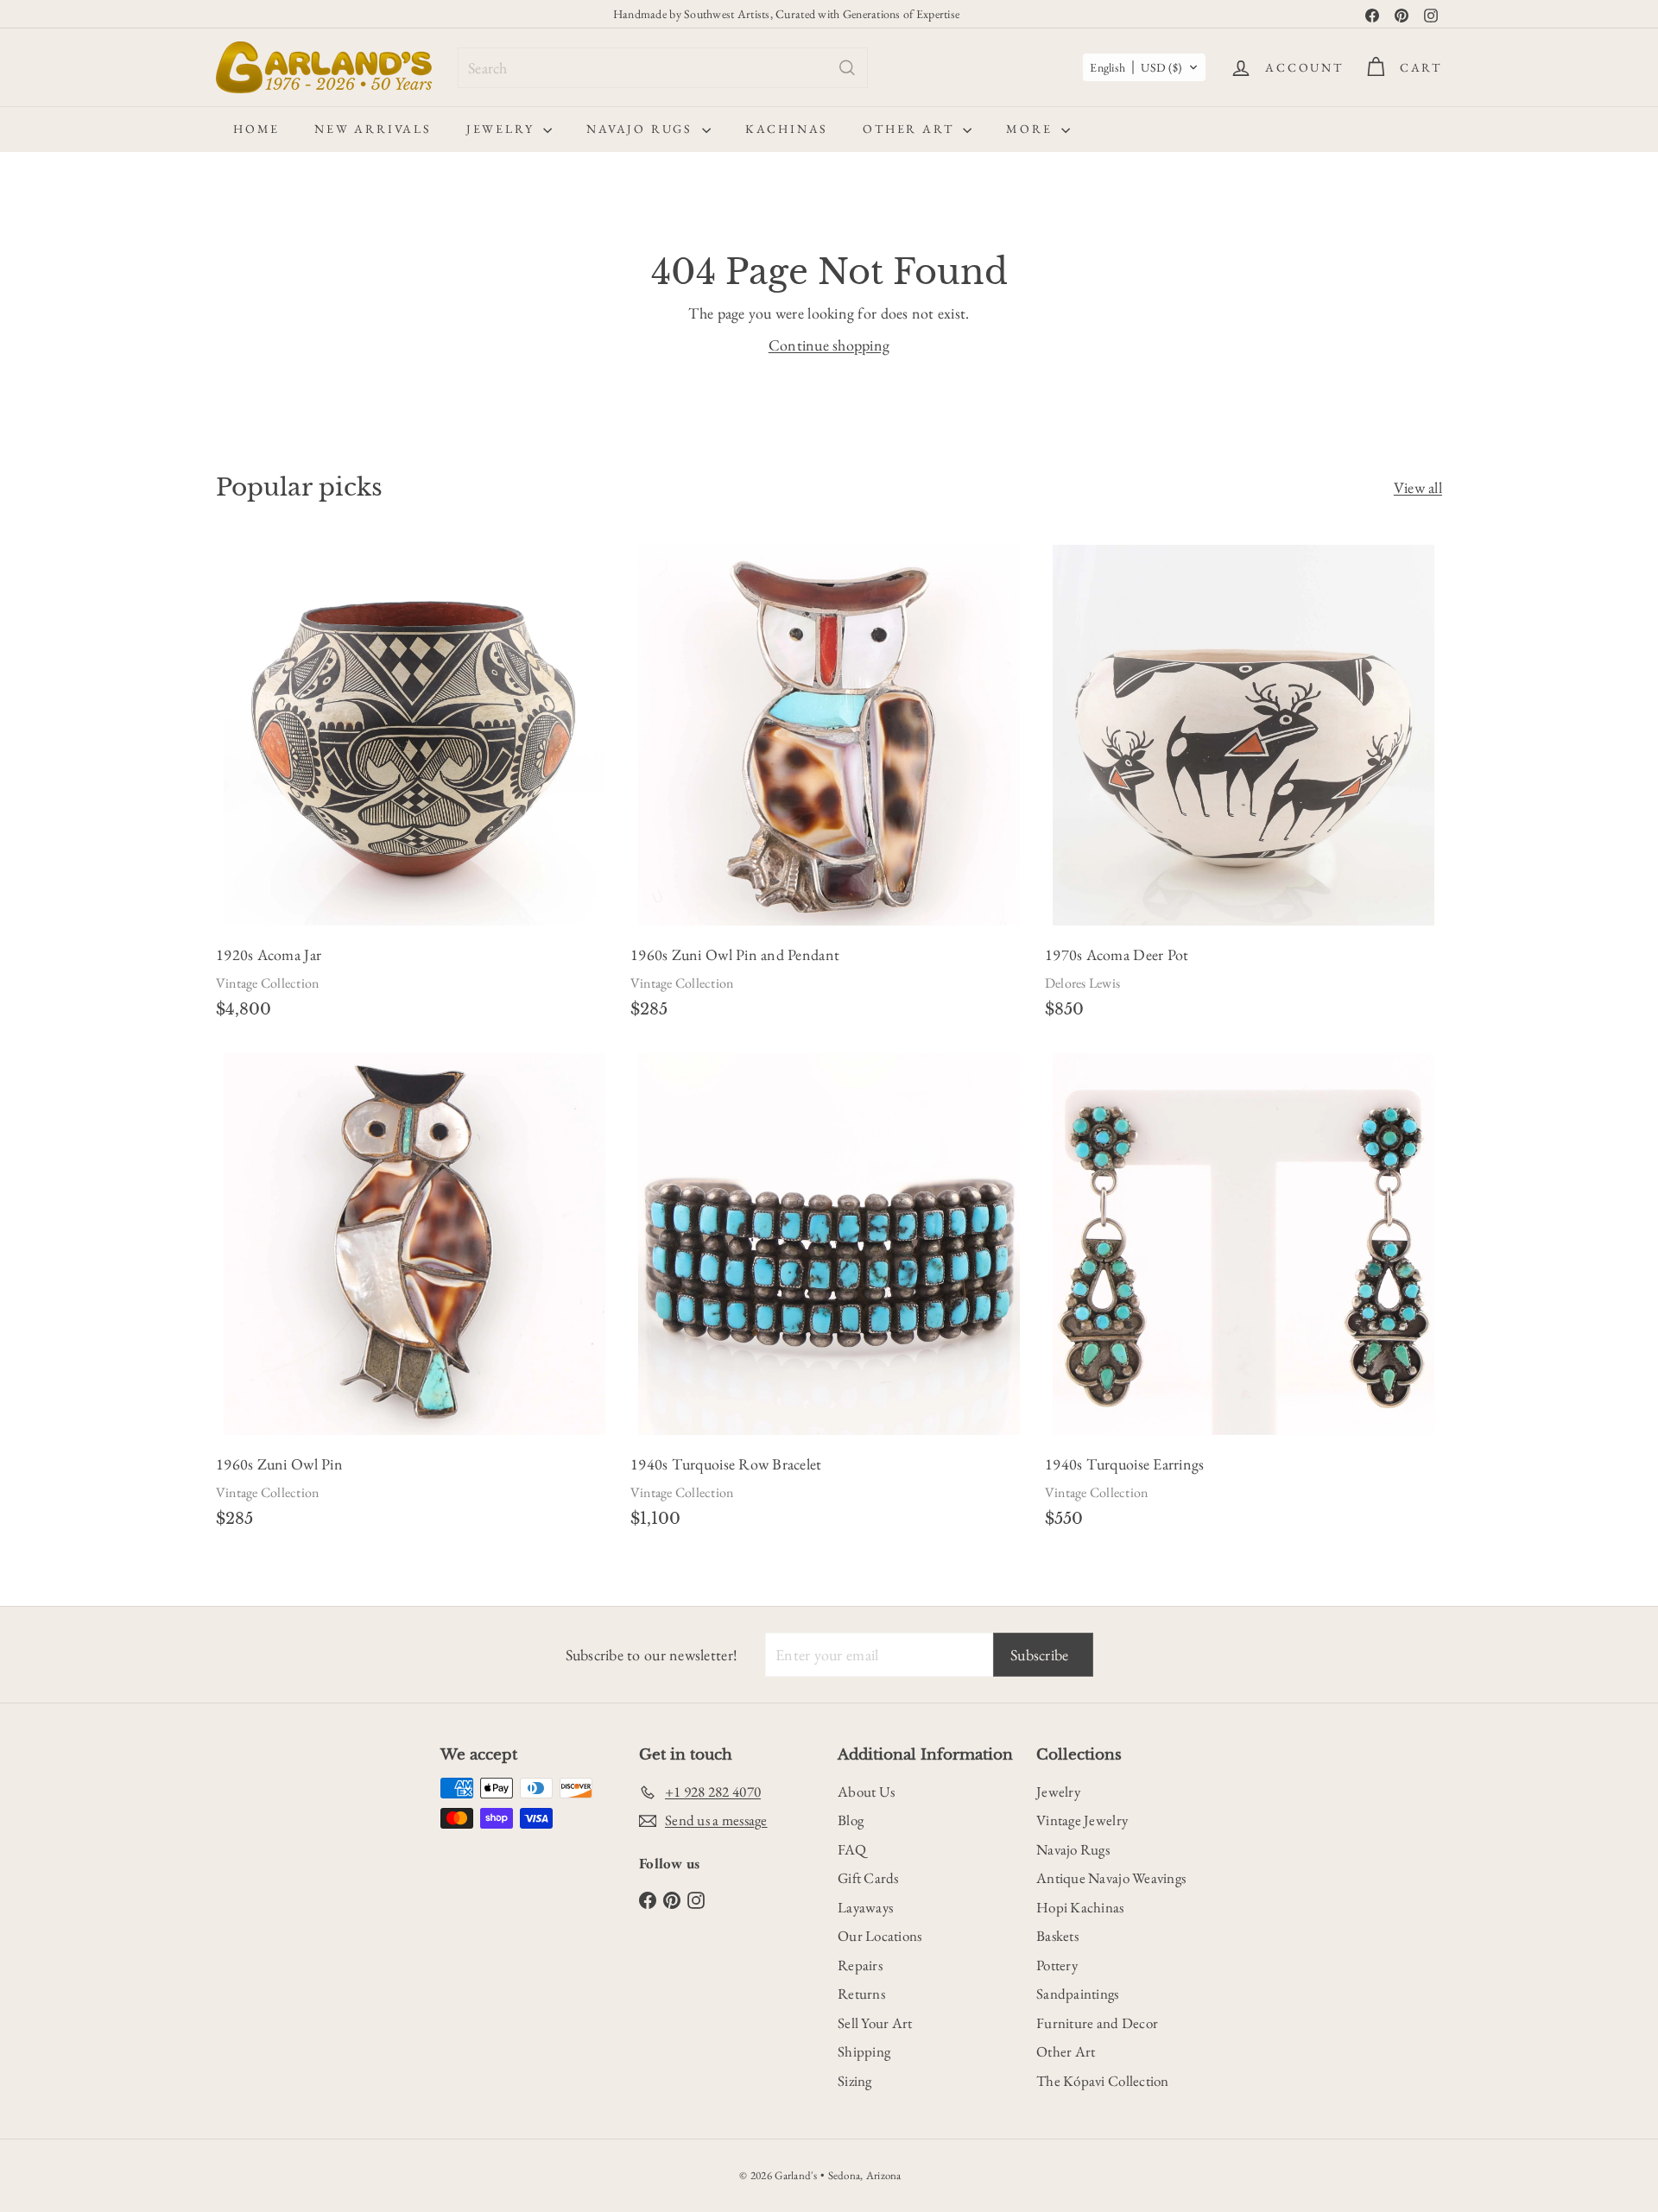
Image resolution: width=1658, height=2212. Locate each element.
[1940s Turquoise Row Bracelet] (829, 1296)
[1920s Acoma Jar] (414, 787)
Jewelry (503, 129)
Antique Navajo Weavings (1111, 1878)
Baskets (1057, 1936)
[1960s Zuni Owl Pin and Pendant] (829, 787)
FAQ (852, 1849)
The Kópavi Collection (1103, 2081)
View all (1418, 487)
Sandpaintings (1078, 1994)
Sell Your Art (875, 2023)
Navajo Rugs (642, 129)
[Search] (847, 68)
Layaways (865, 1907)
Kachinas (787, 129)
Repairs (860, 1965)
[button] (1144, 67)
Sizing (855, 2081)
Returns (861, 1994)
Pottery (1057, 1965)
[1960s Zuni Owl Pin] (414, 1296)
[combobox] (663, 68)
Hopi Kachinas (1080, 1907)
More (1032, 129)
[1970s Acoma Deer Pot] (1243, 787)
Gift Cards (868, 1878)
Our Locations (880, 1936)
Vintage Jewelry (1082, 1820)
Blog (851, 1820)
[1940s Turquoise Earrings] (1243, 1296)
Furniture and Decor (1097, 2023)
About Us (866, 1792)
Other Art (911, 129)
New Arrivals (373, 129)
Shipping (864, 2051)
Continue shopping (829, 345)
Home (256, 129)
